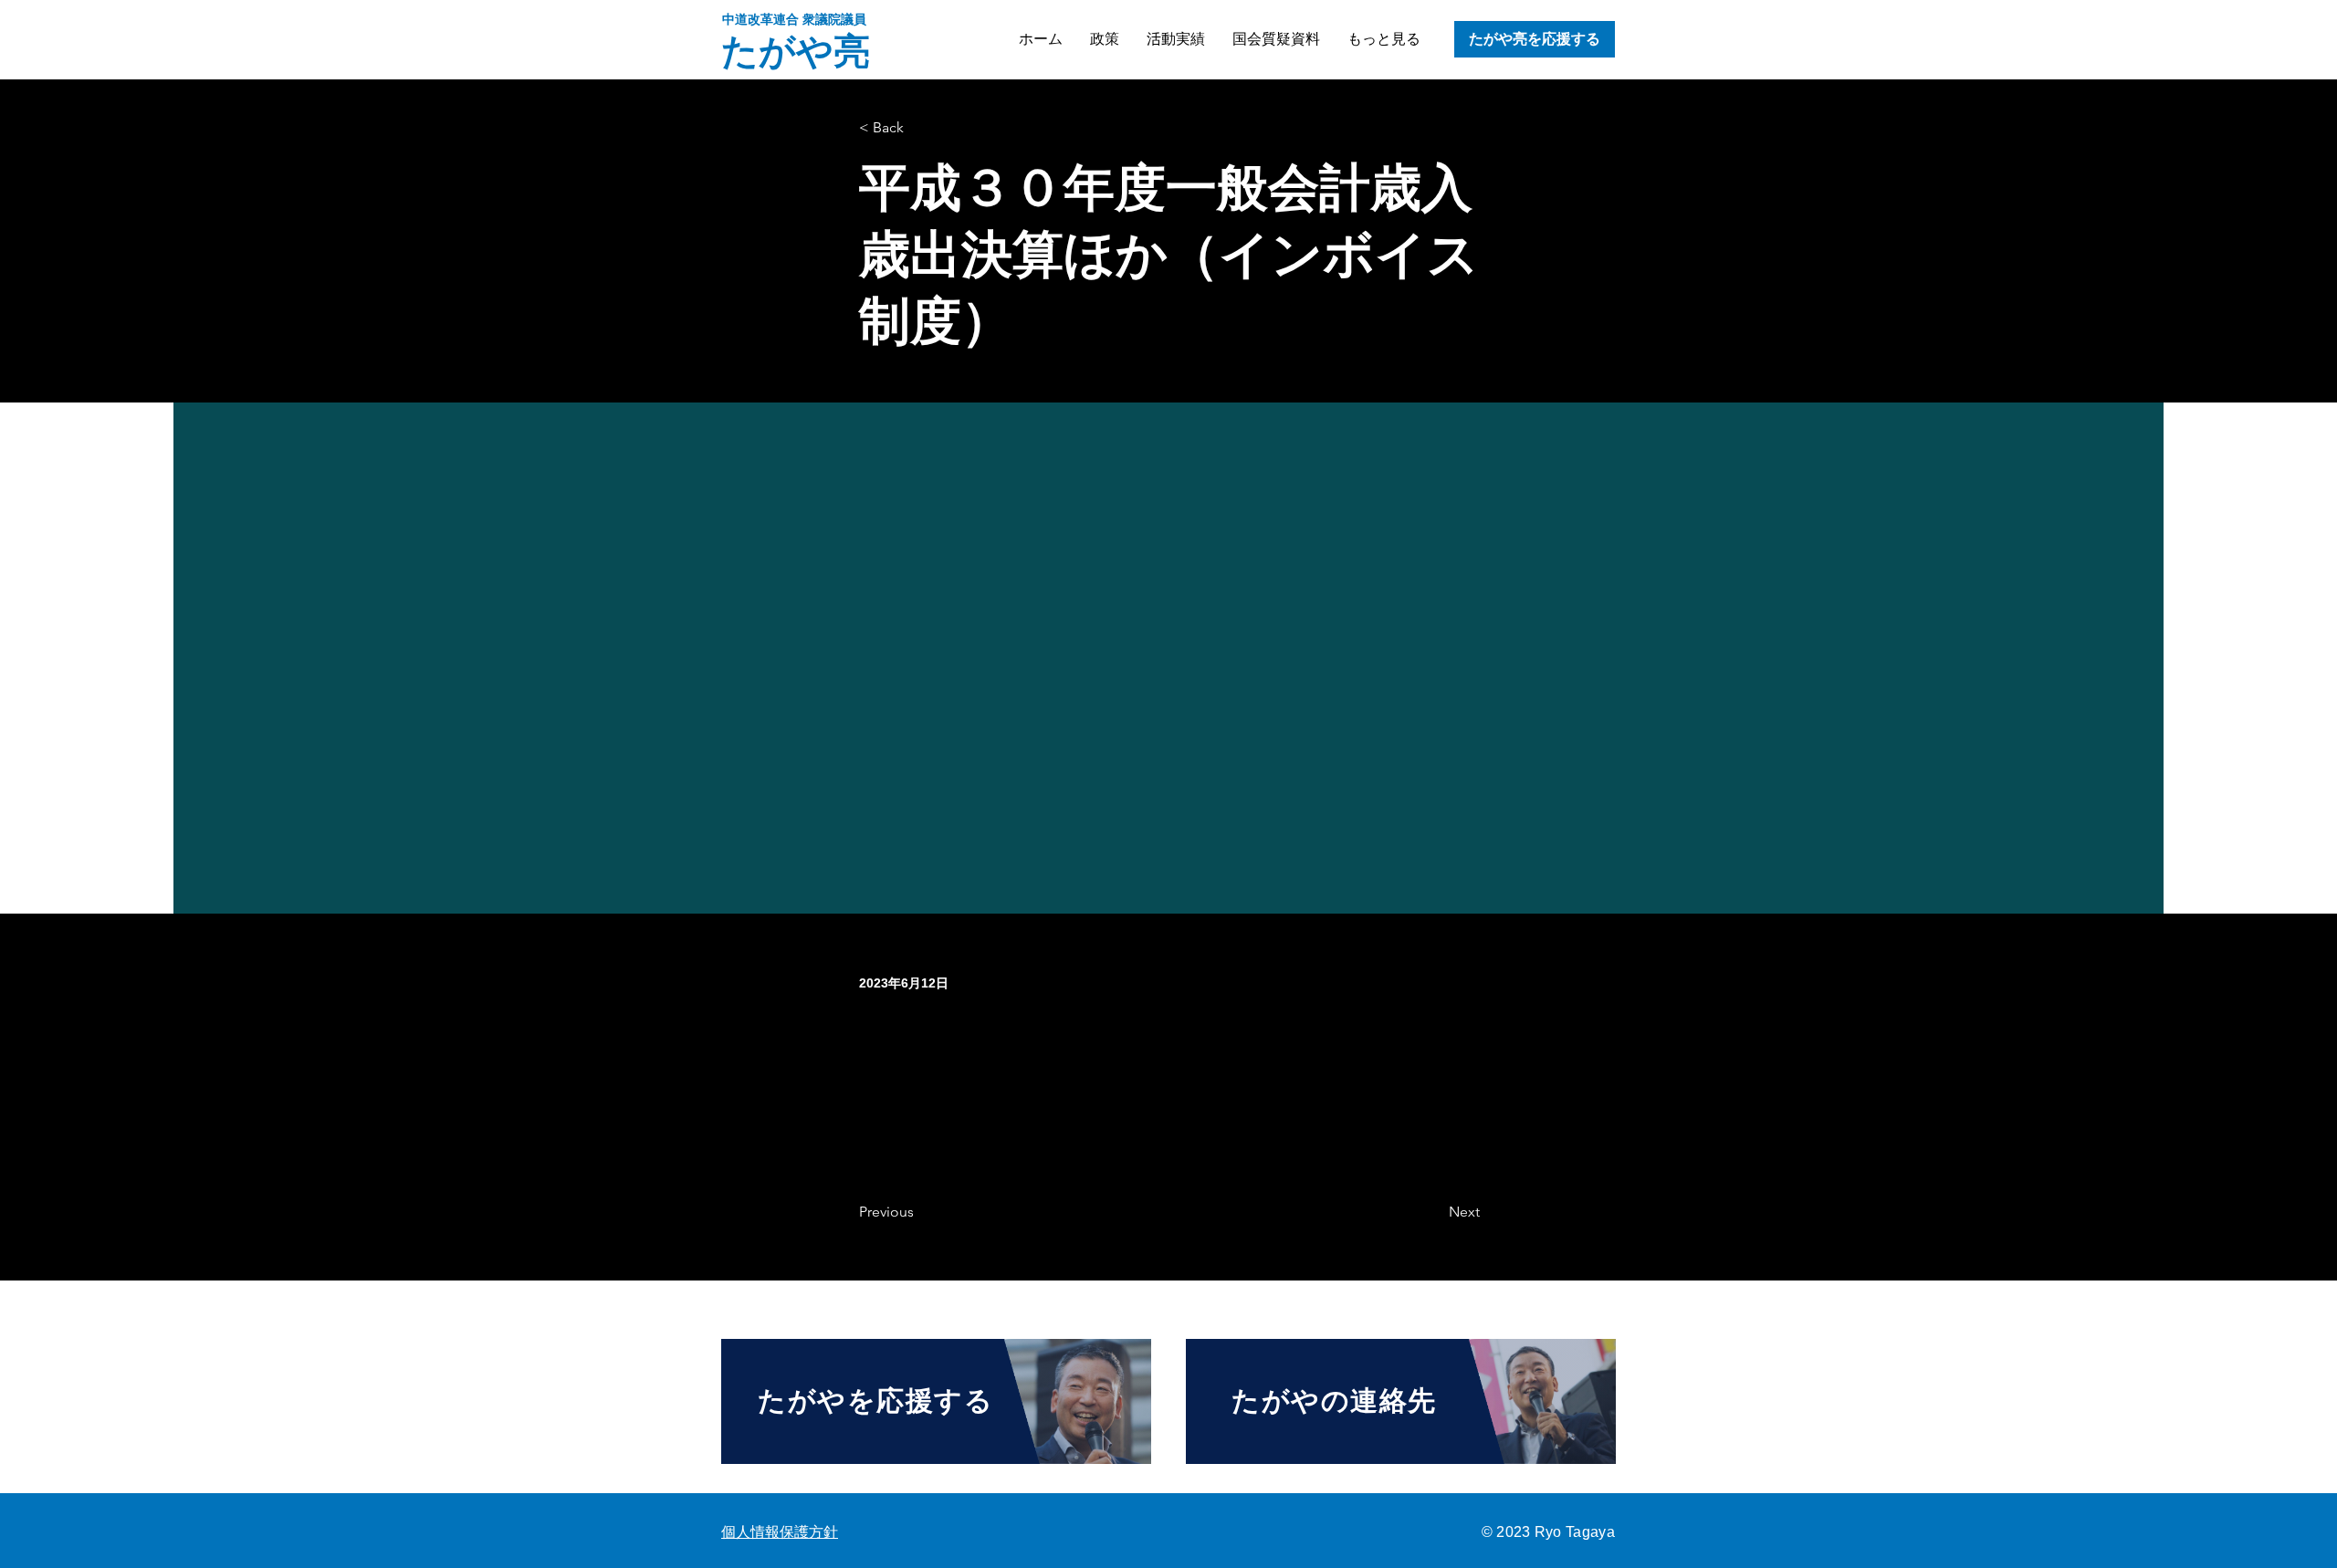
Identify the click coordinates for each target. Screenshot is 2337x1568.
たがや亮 (796, 51)
